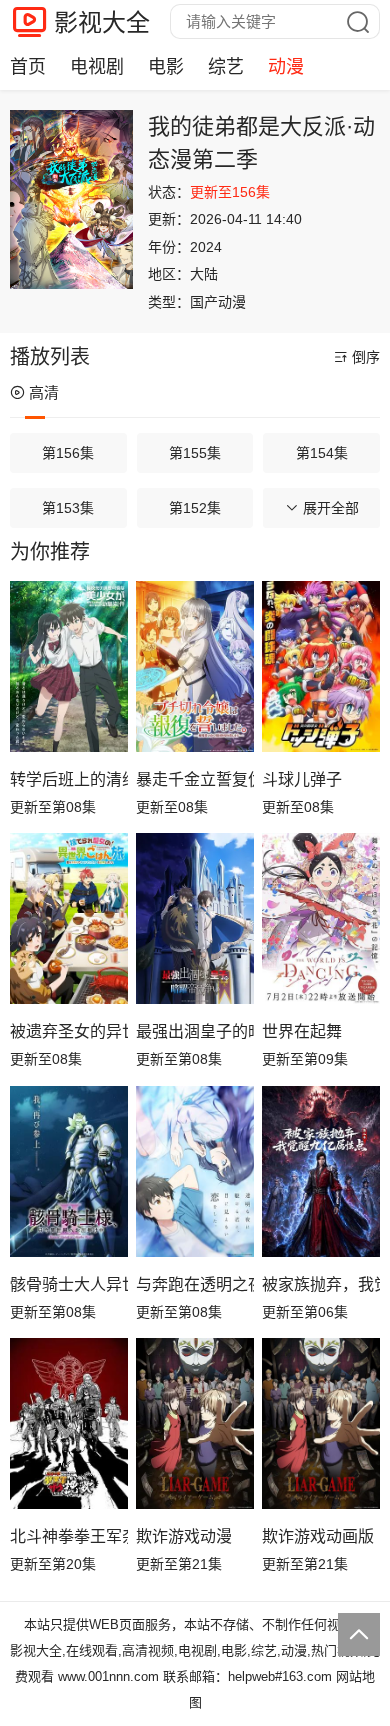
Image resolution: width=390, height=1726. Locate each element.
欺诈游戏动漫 (184, 1536)
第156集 (68, 453)
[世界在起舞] (321, 918)
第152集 (195, 508)
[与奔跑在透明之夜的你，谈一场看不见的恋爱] (195, 1171)
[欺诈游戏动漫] (195, 1423)
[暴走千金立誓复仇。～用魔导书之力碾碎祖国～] (195, 666)
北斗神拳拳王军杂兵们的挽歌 (69, 1536)
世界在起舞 (302, 1031)
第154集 (322, 453)
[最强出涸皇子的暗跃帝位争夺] (195, 918)
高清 (44, 392)
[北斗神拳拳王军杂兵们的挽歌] (69, 1423)
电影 (166, 67)
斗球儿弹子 (302, 779)
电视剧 (97, 67)
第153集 (68, 508)
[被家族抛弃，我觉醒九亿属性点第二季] (321, 1171)
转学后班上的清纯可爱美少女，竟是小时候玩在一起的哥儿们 (69, 779)
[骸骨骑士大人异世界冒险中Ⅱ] (69, 1171)
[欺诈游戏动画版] (321, 1423)
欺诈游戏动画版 (318, 1536)
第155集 (195, 453)
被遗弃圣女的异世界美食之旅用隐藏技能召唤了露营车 (69, 1031)
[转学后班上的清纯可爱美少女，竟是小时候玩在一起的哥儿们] (69, 666)
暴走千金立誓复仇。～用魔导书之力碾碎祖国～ (195, 779)
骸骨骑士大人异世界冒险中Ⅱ (69, 1284)
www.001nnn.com (108, 1676)
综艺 (226, 67)
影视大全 (102, 22)
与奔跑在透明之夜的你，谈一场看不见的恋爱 (195, 1284)
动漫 (286, 67)
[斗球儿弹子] (321, 666)
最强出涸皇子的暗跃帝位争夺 (195, 1031)
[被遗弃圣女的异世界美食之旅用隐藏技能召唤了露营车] (69, 918)
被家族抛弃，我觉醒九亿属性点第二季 (321, 1284)
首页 (28, 67)
